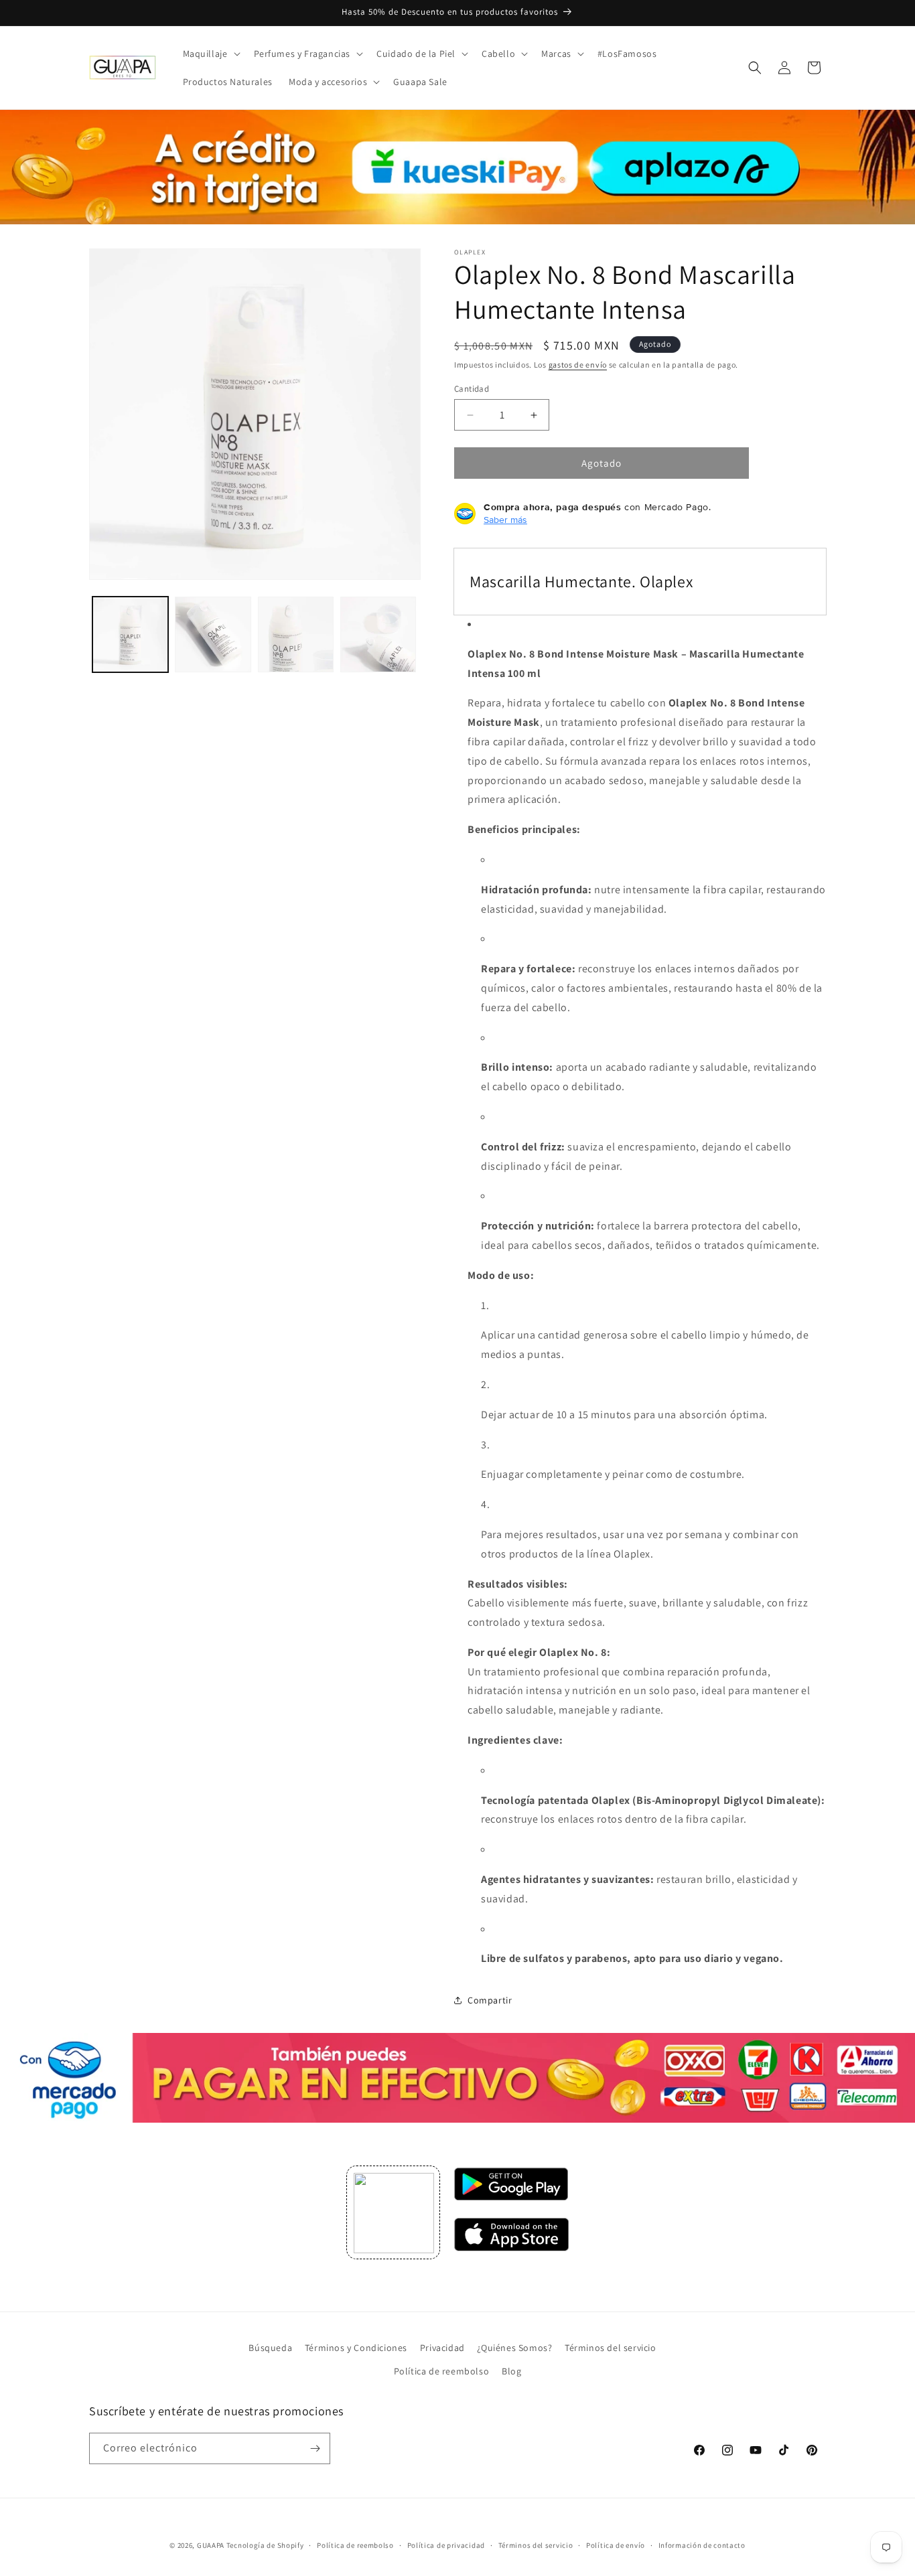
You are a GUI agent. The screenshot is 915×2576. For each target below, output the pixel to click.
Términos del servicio (611, 2348)
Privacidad (442, 2348)
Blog (511, 2371)
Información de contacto (702, 2545)
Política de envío (616, 2545)
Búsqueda (270, 2348)
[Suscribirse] (315, 2448)
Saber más (505, 520)
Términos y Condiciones (356, 2348)
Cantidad (472, 389)
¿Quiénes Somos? (514, 2348)
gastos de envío (578, 365)
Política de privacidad (446, 2545)
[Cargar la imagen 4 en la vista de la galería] (378, 634)
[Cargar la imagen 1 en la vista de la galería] (130, 634)
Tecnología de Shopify (265, 2545)
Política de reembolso (442, 2371)
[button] (210, 54)
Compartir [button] (490, 2000)
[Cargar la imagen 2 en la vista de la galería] (213, 634)
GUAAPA (211, 2545)
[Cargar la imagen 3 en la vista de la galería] (296, 634)
